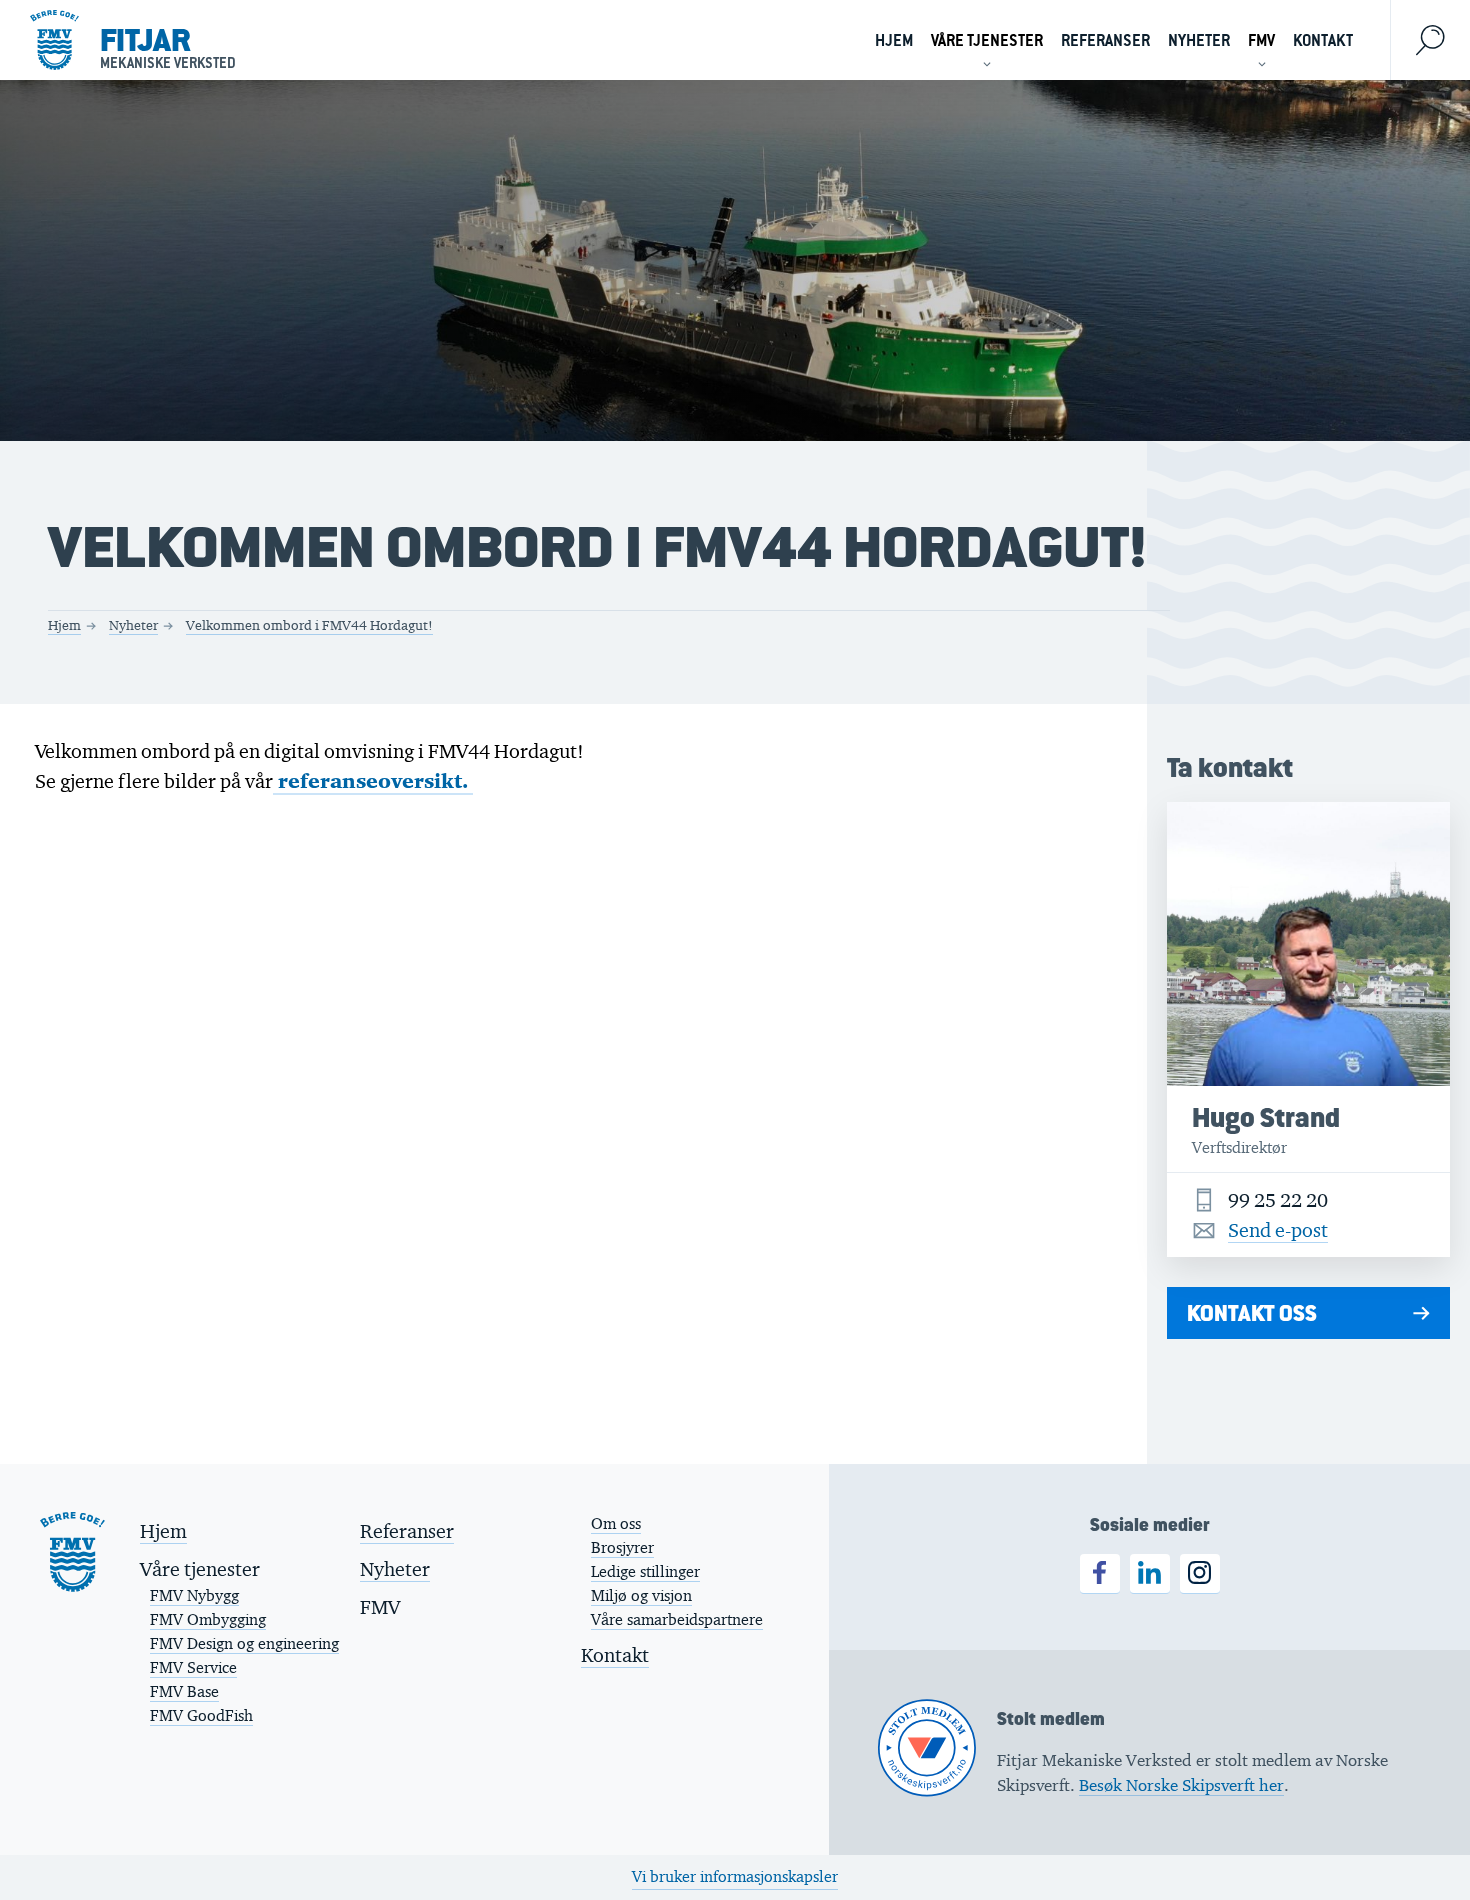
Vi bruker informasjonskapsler (735, 1876)
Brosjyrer (622, 1547)
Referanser (1105, 40)
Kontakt (1323, 40)
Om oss (616, 1523)
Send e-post (1278, 1230)
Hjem (894, 40)
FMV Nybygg (194, 1595)
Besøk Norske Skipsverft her (1181, 1785)
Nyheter (1199, 40)
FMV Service (193, 1667)
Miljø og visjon (641, 1595)
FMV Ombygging (208, 1619)
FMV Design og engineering (244, 1643)
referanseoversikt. (373, 781)
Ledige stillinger (645, 1571)
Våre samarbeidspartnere (677, 1619)
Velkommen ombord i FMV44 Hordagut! (309, 625)
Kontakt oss (1252, 1313)
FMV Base (184, 1691)
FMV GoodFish (201, 1715)
